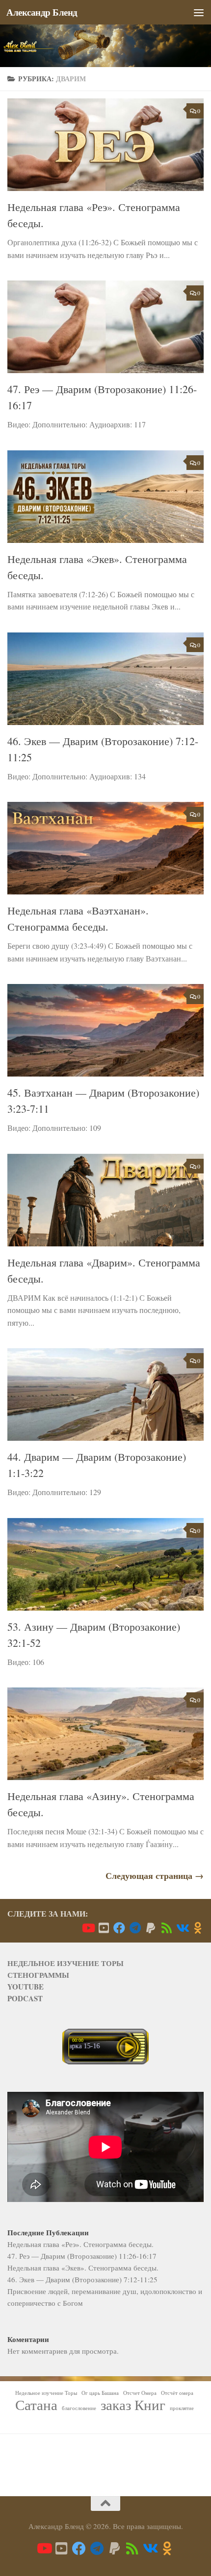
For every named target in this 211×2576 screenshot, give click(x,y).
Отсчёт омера (177, 2393)
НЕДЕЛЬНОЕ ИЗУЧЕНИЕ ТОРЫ (66, 1963)
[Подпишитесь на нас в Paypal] (151, 1928)
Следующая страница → (155, 1875)
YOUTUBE (26, 1987)
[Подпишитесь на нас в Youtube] (88, 1928)
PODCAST (25, 1998)
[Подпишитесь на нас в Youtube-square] (104, 1928)
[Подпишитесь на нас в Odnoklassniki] (198, 1928)
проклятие (182, 2408)
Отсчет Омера (140, 2393)
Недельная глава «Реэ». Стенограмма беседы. (80, 2244)
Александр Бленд (42, 12)
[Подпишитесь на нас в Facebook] (119, 1928)
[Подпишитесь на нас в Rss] (166, 1928)
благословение (79, 2408)
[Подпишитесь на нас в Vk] (182, 1928)
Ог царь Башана (100, 2393)
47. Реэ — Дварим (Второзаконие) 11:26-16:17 (82, 2256)
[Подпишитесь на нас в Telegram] (135, 1928)
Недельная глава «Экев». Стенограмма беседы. (83, 2268)
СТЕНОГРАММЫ (38, 1975)
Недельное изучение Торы (46, 2393)
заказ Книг (133, 2405)
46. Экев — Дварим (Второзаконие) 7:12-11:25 (82, 2279)
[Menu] (199, 12)
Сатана (36, 2405)
